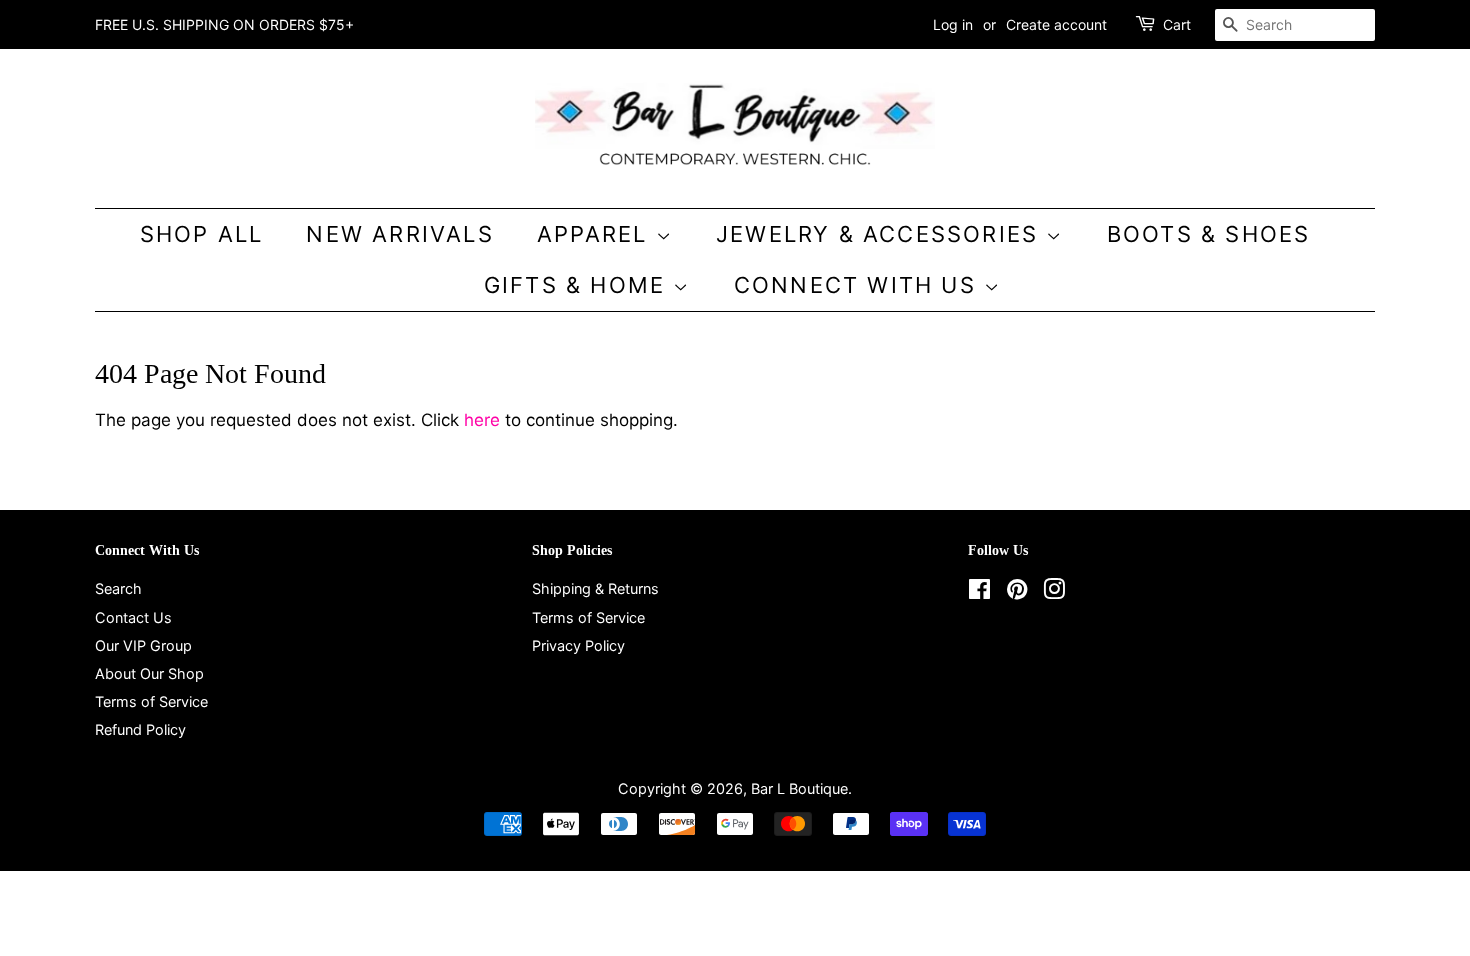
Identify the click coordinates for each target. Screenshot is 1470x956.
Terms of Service (151, 701)
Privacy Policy (578, 645)
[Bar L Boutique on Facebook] (979, 592)
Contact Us (133, 617)
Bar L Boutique (799, 788)
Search (118, 588)
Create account (1056, 24)
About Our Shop (149, 673)
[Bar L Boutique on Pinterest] (1017, 592)
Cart (1177, 24)
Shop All (202, 234)
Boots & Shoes (1209, 234)
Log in (953, 24)
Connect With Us (859, 285)
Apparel (596, 234)
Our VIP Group (143, 645)
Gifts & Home (579, 285)
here (482, 420)
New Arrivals (399, 234)
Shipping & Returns (595, 588)
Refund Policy (140, 729)
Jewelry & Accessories (881, 234)
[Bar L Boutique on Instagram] (1054, 592)
